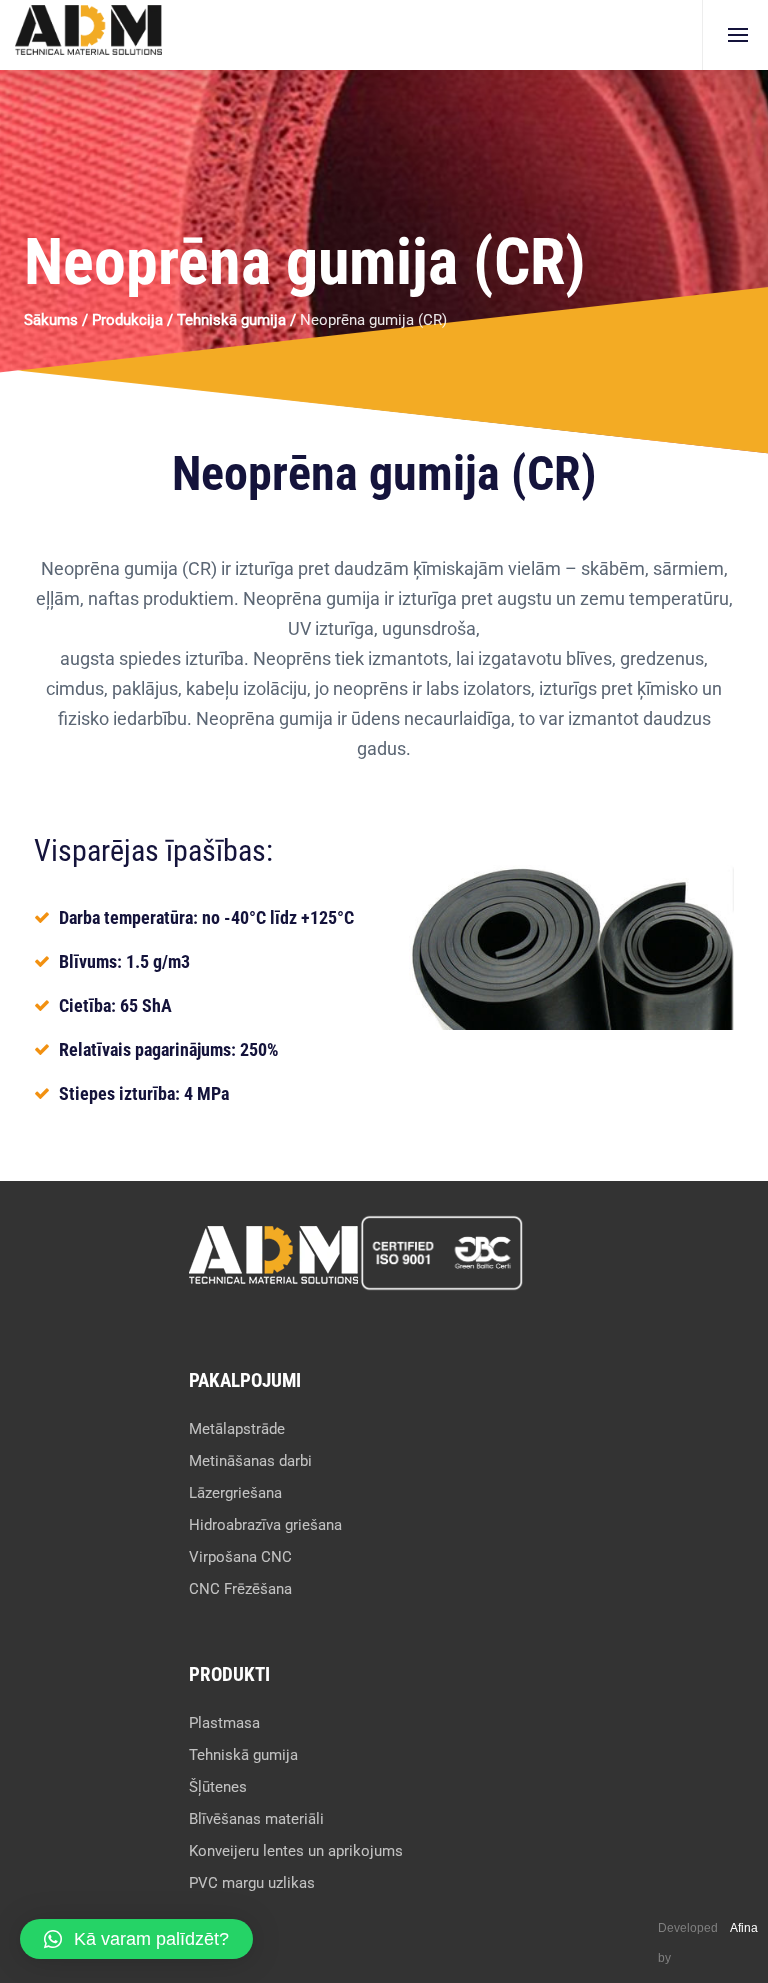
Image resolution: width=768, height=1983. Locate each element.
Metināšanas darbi (250, 1461)
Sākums (51, 320)
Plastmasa (224, 1723)
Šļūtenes (218, 1787)
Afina (744, 1928)
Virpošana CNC (240, 1557)
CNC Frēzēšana (240, 1589)
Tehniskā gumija (231, 320)
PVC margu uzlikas (252, 1883)
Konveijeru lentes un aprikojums (296, 1851)
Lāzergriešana (235, 1493)
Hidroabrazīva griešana (265, 1525)
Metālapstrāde (237, 1429)
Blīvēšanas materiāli (256, 1819)
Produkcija (127, 320)
